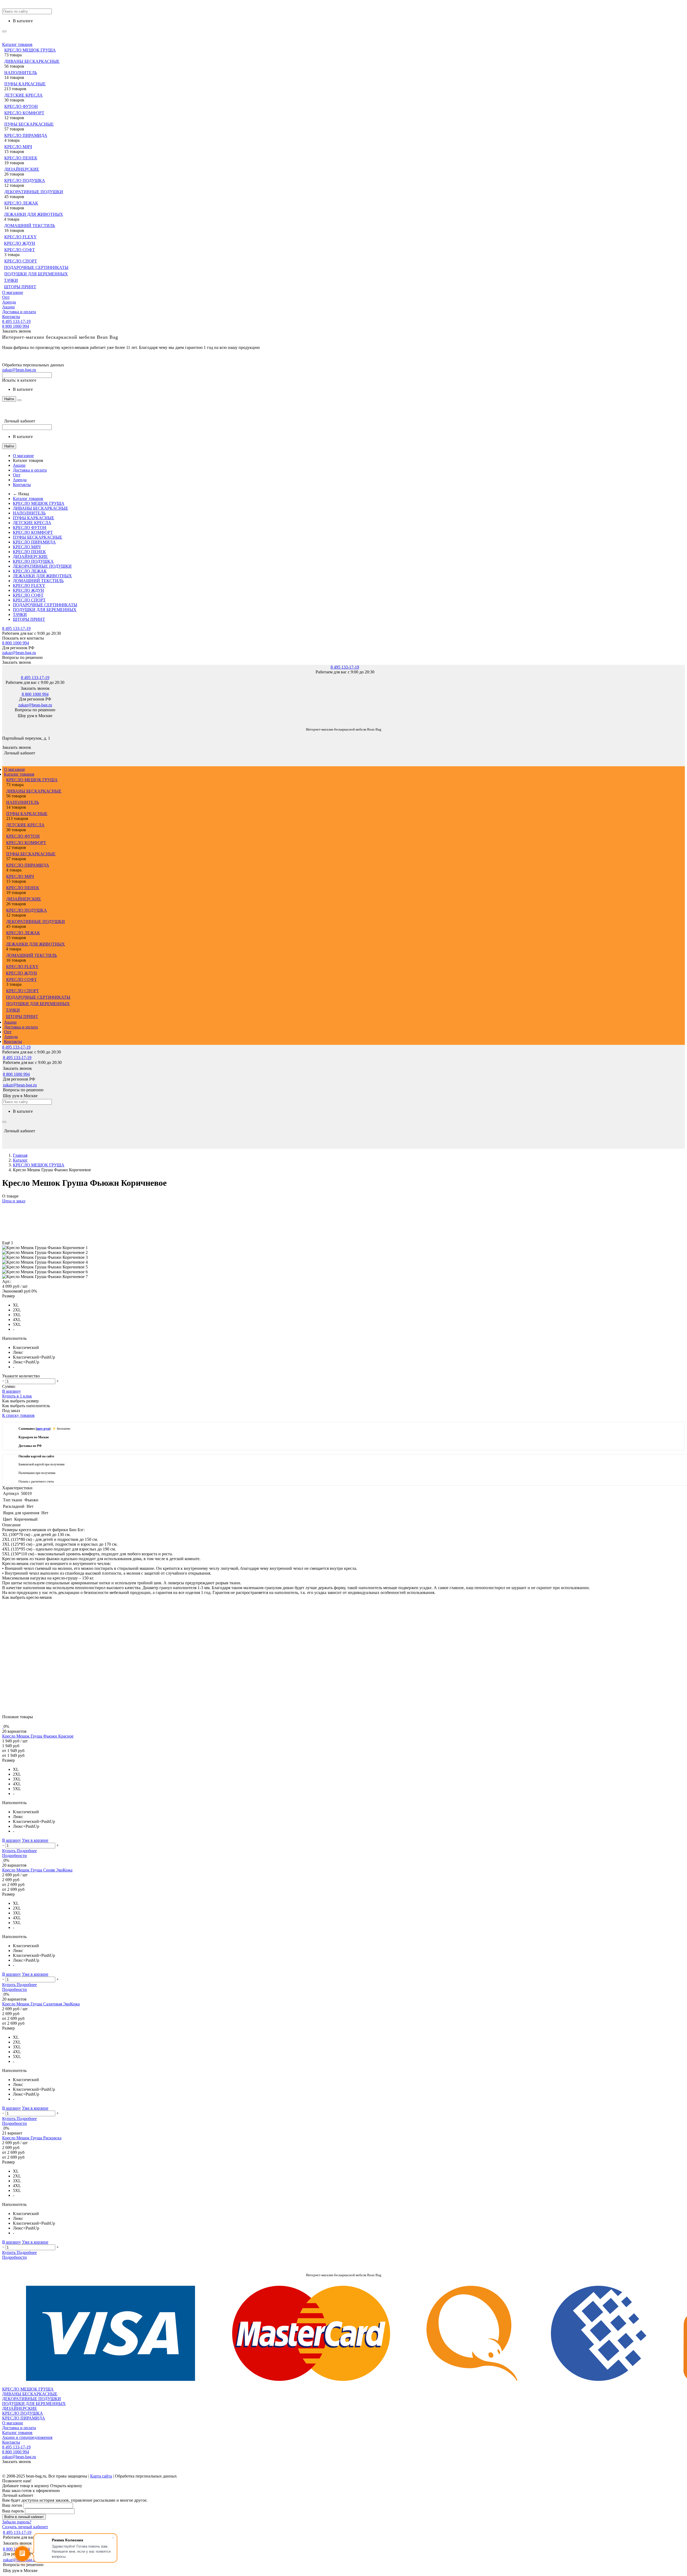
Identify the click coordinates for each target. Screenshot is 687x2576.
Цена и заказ (14, 1201)
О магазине (13, 292)
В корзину (12, 1391)
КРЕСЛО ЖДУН (20, 243)
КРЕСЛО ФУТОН (21, 106)
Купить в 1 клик (17, 1396)
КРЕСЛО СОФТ (20, 250)
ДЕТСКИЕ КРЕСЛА (23, 95)
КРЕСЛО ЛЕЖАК (21, 203)
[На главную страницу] (2, 721)
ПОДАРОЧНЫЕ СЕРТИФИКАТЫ (36, 267)
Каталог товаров (17, 44)
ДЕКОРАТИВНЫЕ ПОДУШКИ (34, 192)
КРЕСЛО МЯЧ (18, 147)
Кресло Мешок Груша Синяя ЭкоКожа (37, 1870)
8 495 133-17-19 (16, 321)
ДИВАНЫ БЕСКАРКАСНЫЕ (32, 61)
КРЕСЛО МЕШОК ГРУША (30, 50)
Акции (8, 307)
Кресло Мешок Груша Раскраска (32, 2138)
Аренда (9, 302)
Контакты (11, 317)
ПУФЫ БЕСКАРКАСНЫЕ (29, 124)
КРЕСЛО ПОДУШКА (25, 180)
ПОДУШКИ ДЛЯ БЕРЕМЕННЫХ (36, 274)
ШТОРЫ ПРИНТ (20, 287)
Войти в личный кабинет (24, 2517)
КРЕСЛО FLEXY (21, 237)
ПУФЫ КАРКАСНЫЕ (25, 84)
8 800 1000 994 (16, 326)
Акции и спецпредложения (27, 2437)
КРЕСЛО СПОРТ (21, 261)
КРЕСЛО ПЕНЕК (21, 158)
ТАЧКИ (11, 280)
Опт (6, 297)
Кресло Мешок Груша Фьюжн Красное (38, 1736)
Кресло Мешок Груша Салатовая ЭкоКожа (41, 2004)
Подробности (14, 1856)
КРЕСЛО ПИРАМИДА (26, 135)
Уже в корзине (35, 1840)
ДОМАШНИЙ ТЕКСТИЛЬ (30, 226)
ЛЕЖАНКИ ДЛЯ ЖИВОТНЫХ (34, 214)
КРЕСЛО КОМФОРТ (24, 113)
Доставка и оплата (19, 312)
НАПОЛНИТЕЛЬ (21, 73)
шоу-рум (43, 1429)
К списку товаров (18, 1415)
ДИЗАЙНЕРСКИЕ (22, 169)
